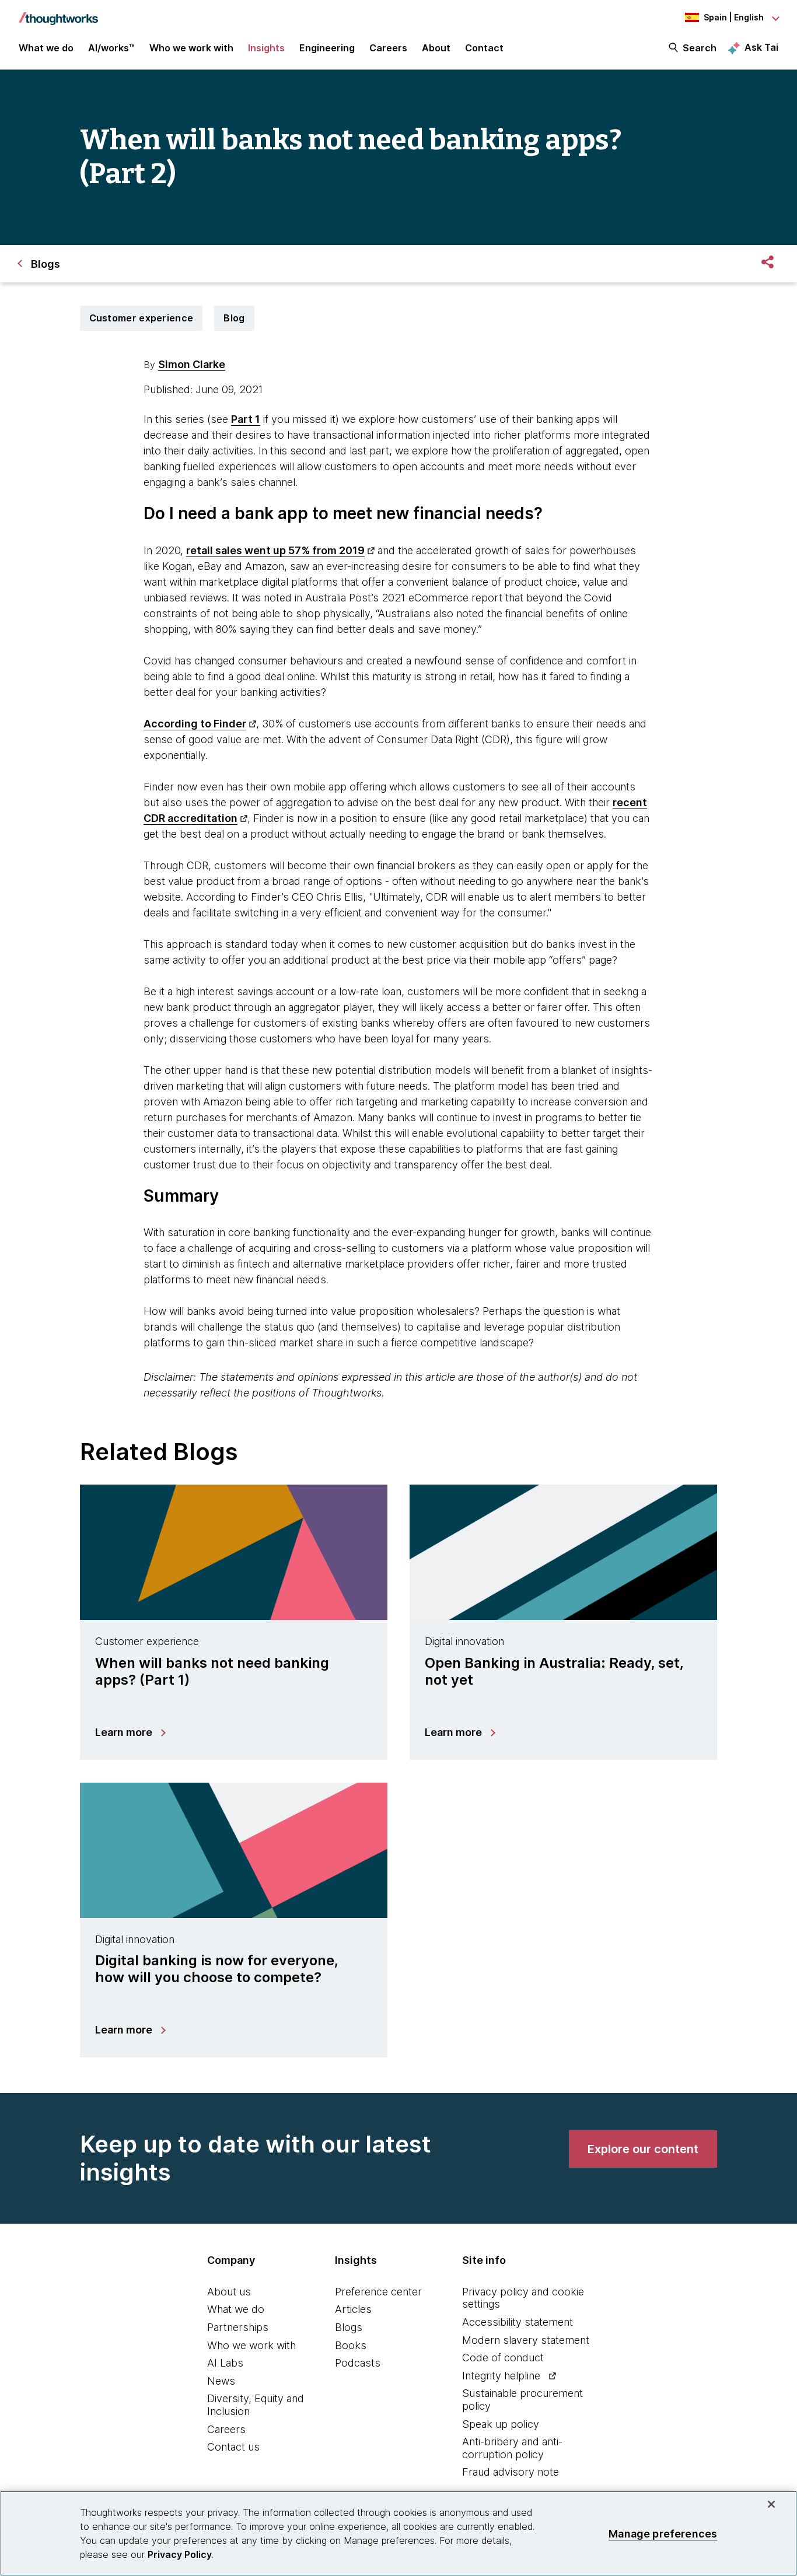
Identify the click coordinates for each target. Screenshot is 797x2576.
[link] (643, 2149)
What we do (236, 2309)
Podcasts (358, 2363)
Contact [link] (484, 48)
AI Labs (225, 2363)
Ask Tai (761, 47)
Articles (353, 2309)
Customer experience (141, 318)
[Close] (771, 2504)
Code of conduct (503, 2358)
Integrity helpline (501, 2376)
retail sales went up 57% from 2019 (275, 550)
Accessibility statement (518, 2322)
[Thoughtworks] (58, 13)
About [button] (436, 48)
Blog (234, 318)
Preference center (378, 2292)
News (221, 2381)
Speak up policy (501, 2424)
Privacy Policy (180, 2554)
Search (700, 48)
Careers (226, 2429)
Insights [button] (266, 48)
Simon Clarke (192, 364)
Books (351, 2345)
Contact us (233, 2447)
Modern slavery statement (526, 2340)
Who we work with (251, 2345)
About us (229, 2292)
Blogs (349, 2327)
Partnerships (238, 2327)
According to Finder (195, 724)
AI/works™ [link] (111, 48)
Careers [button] (388, 48)
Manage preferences (663, 2533)
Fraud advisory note (511, 2472)
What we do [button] (46, 48)
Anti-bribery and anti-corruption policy (512, 2448)
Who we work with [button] (191, 48)
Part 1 (246, 419)
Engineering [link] (327, 48)
